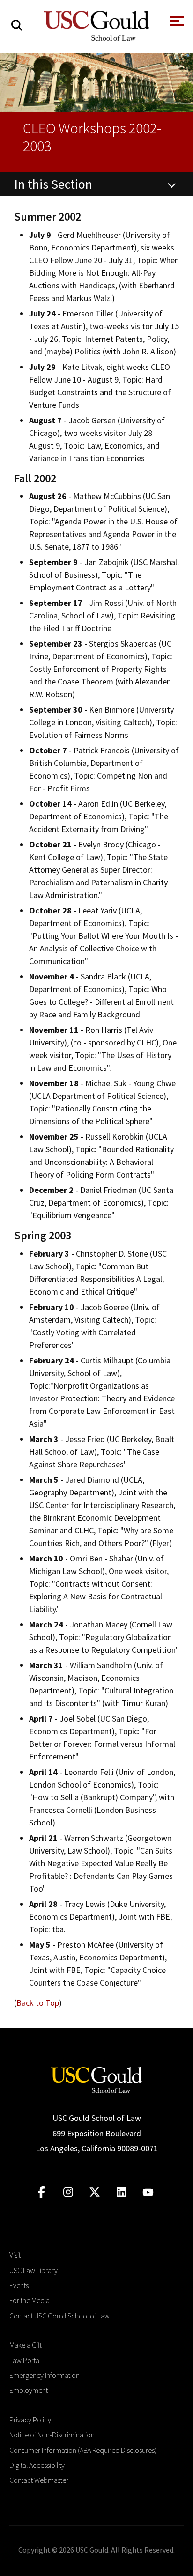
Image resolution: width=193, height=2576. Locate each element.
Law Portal (25, 2360)
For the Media (30, 2300)
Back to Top (38, 2003)
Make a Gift (26, 2345)
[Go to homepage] (96, 2079)
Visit (15, 2255)
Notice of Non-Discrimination (52, 2435)
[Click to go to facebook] (41, 2192)
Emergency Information (45, 2375)
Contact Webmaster (39, 2480)
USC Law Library (33, 2270)
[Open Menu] (176, 24)
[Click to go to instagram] (68, 2192)
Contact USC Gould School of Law (59, 2316)
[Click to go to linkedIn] (122, 2192)
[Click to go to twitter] (95, 2192)
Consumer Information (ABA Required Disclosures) (83, 2450)
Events (19, 2285)
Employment (29, 2390)
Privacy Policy (30, 2420)
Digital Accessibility (37, 2465)
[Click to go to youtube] (148, 2192)
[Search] (17, 26)
